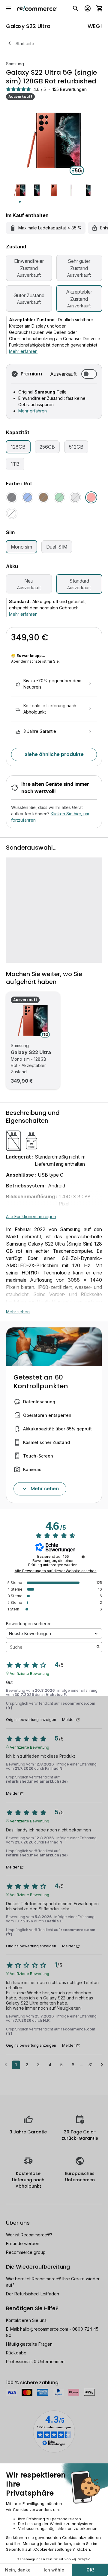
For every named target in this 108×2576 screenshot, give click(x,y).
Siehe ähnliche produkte (54, 754)
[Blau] (28, 497)
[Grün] (59, 497)
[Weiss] (12, 513)
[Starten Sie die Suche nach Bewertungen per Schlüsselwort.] (98, 1647)
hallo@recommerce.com (44, 2329)
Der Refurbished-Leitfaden (33, 2294)
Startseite (25, 44)
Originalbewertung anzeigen (31, 1720)
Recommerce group (26, 2252)
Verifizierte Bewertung (30, 1673)
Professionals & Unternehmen (35, 2361)
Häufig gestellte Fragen (29, 2344)
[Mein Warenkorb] (100, 8)
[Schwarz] (12, 497)
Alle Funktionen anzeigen (31, 1216)
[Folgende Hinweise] (102, 2065)
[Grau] (75, 497)
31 (90, 2065)
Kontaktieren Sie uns (26, 2320)
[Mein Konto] (88, 8)
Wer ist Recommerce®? (29, 2235)
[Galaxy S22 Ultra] (33, 1021)
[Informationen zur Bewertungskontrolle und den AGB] (83, 1557)
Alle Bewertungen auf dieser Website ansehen (56, 1571)
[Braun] (43, 497)
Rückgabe (16, 2353)
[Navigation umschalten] (8, 8)
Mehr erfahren (23, 351)
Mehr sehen (18, 1312)
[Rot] (91, 497)
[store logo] (37, 8)
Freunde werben (23, 2243)
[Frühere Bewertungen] (6, 2064)
